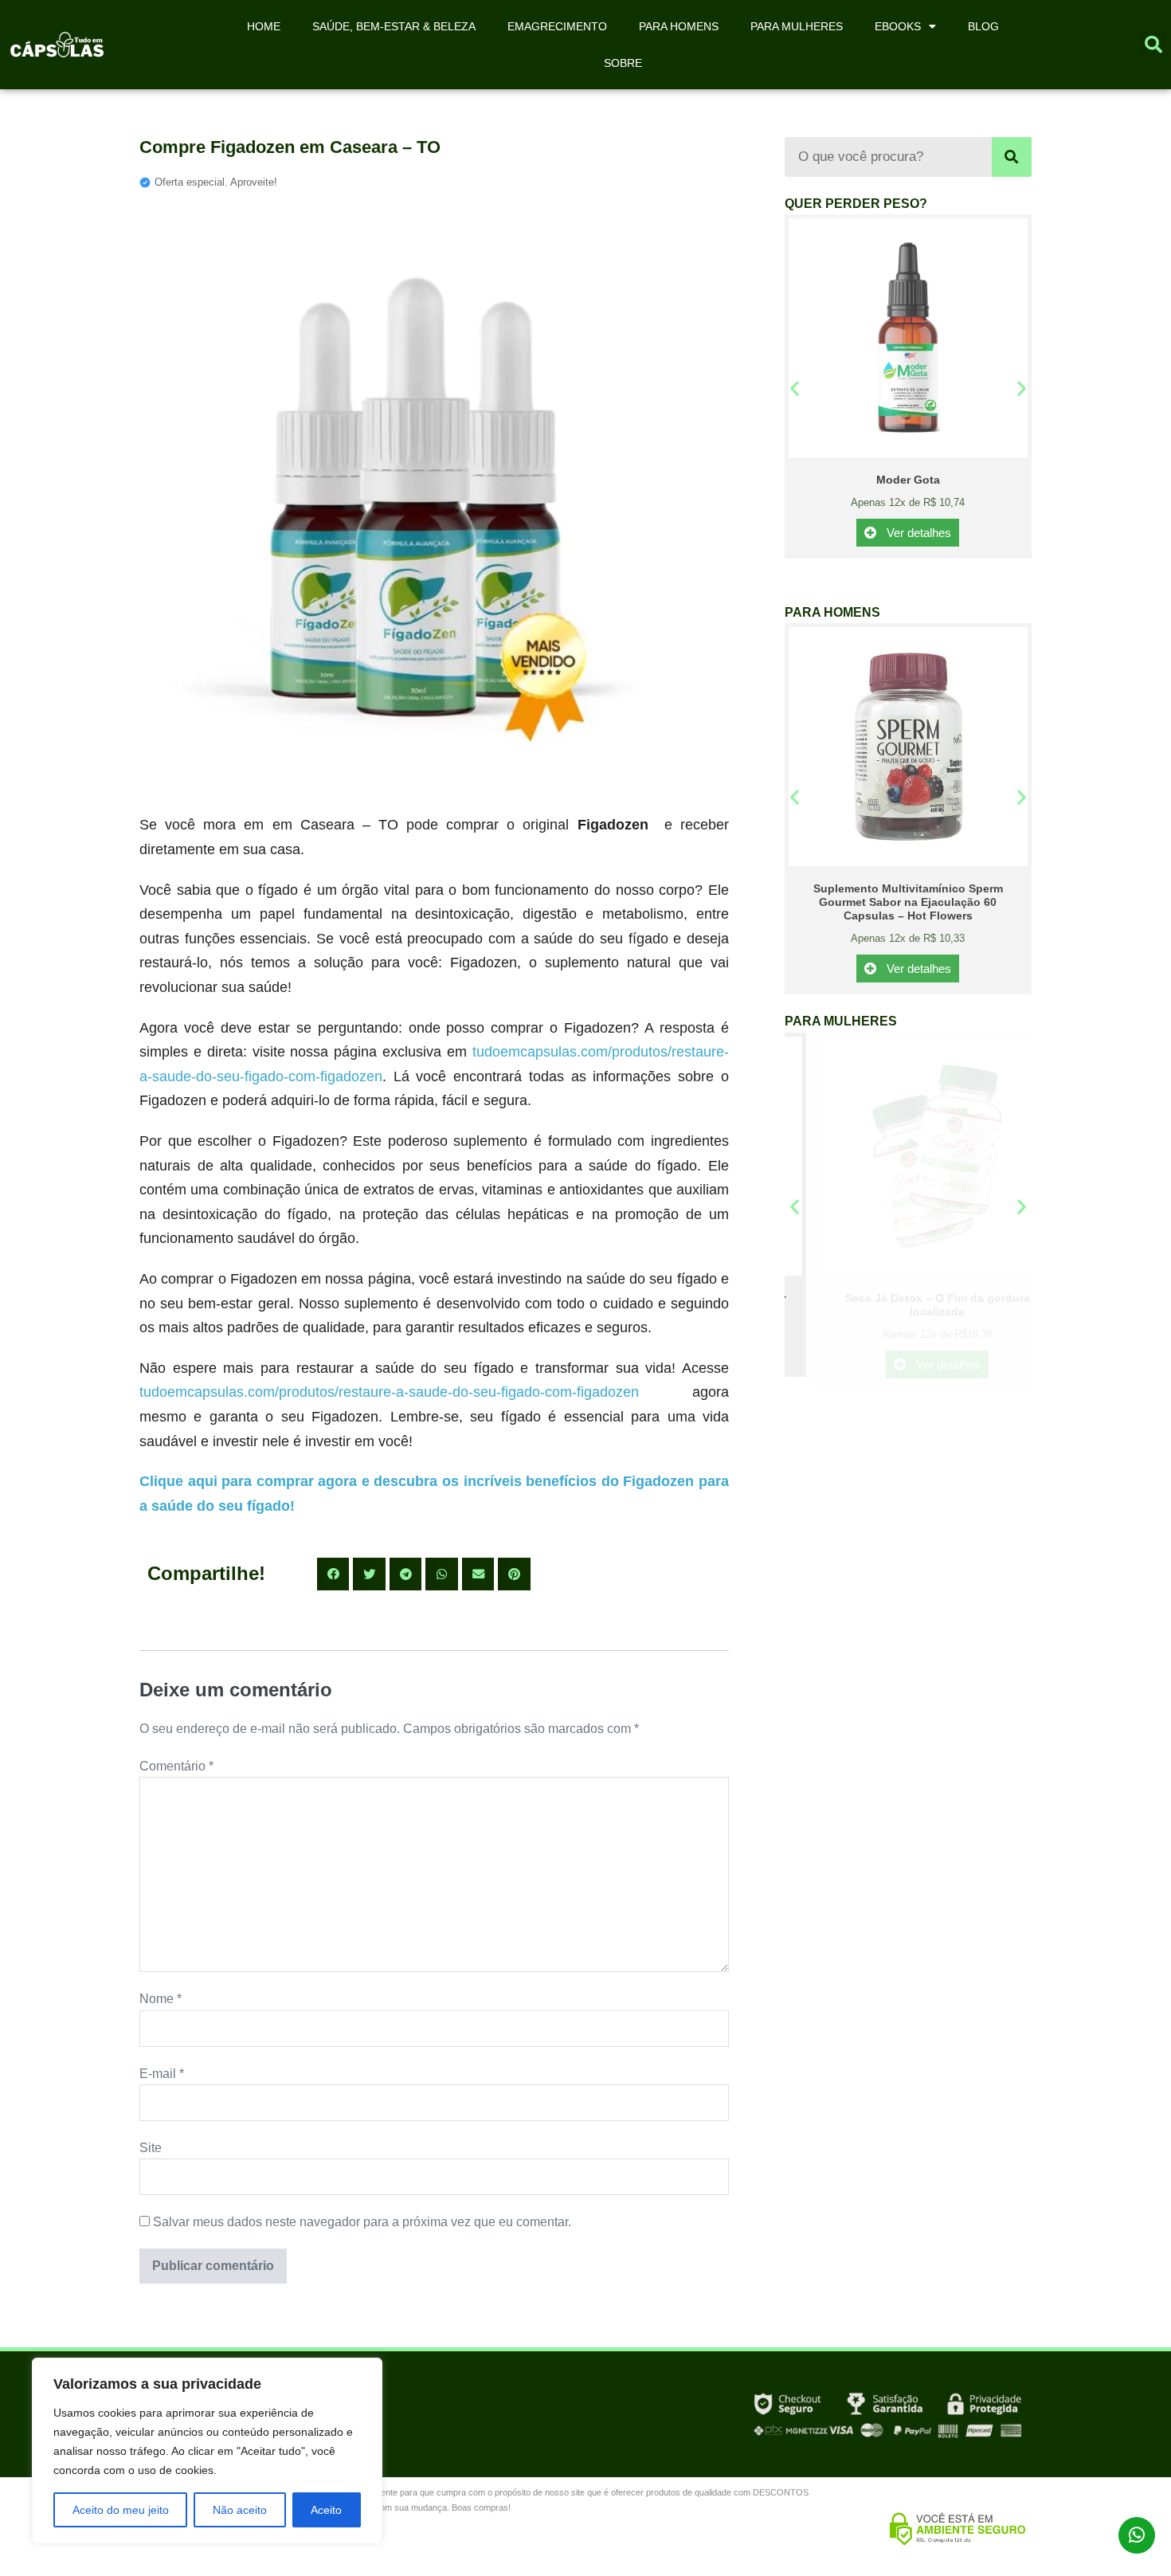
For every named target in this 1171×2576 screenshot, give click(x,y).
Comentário (176, 1766)
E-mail (162, 2074)
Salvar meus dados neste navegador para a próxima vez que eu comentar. (362, 2222)
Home (264, 26)
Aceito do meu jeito (121, 2510)
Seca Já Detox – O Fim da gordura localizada (908, 1305)
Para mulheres (797, 26)
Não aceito (240, 2510)
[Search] (1012, 157)
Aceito (326, 2510)
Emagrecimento (557, 26)
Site (151, 2148)
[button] (1153, 45)
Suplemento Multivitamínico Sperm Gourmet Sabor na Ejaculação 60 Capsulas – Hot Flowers (908, 902)
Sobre (623, 63)
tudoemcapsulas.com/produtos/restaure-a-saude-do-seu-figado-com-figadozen (389, 1392)
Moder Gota (908, 480)
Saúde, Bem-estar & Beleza (394, 26)
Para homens (679, 26)
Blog (983, 26)
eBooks (898, 26)
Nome (161, 1999)
